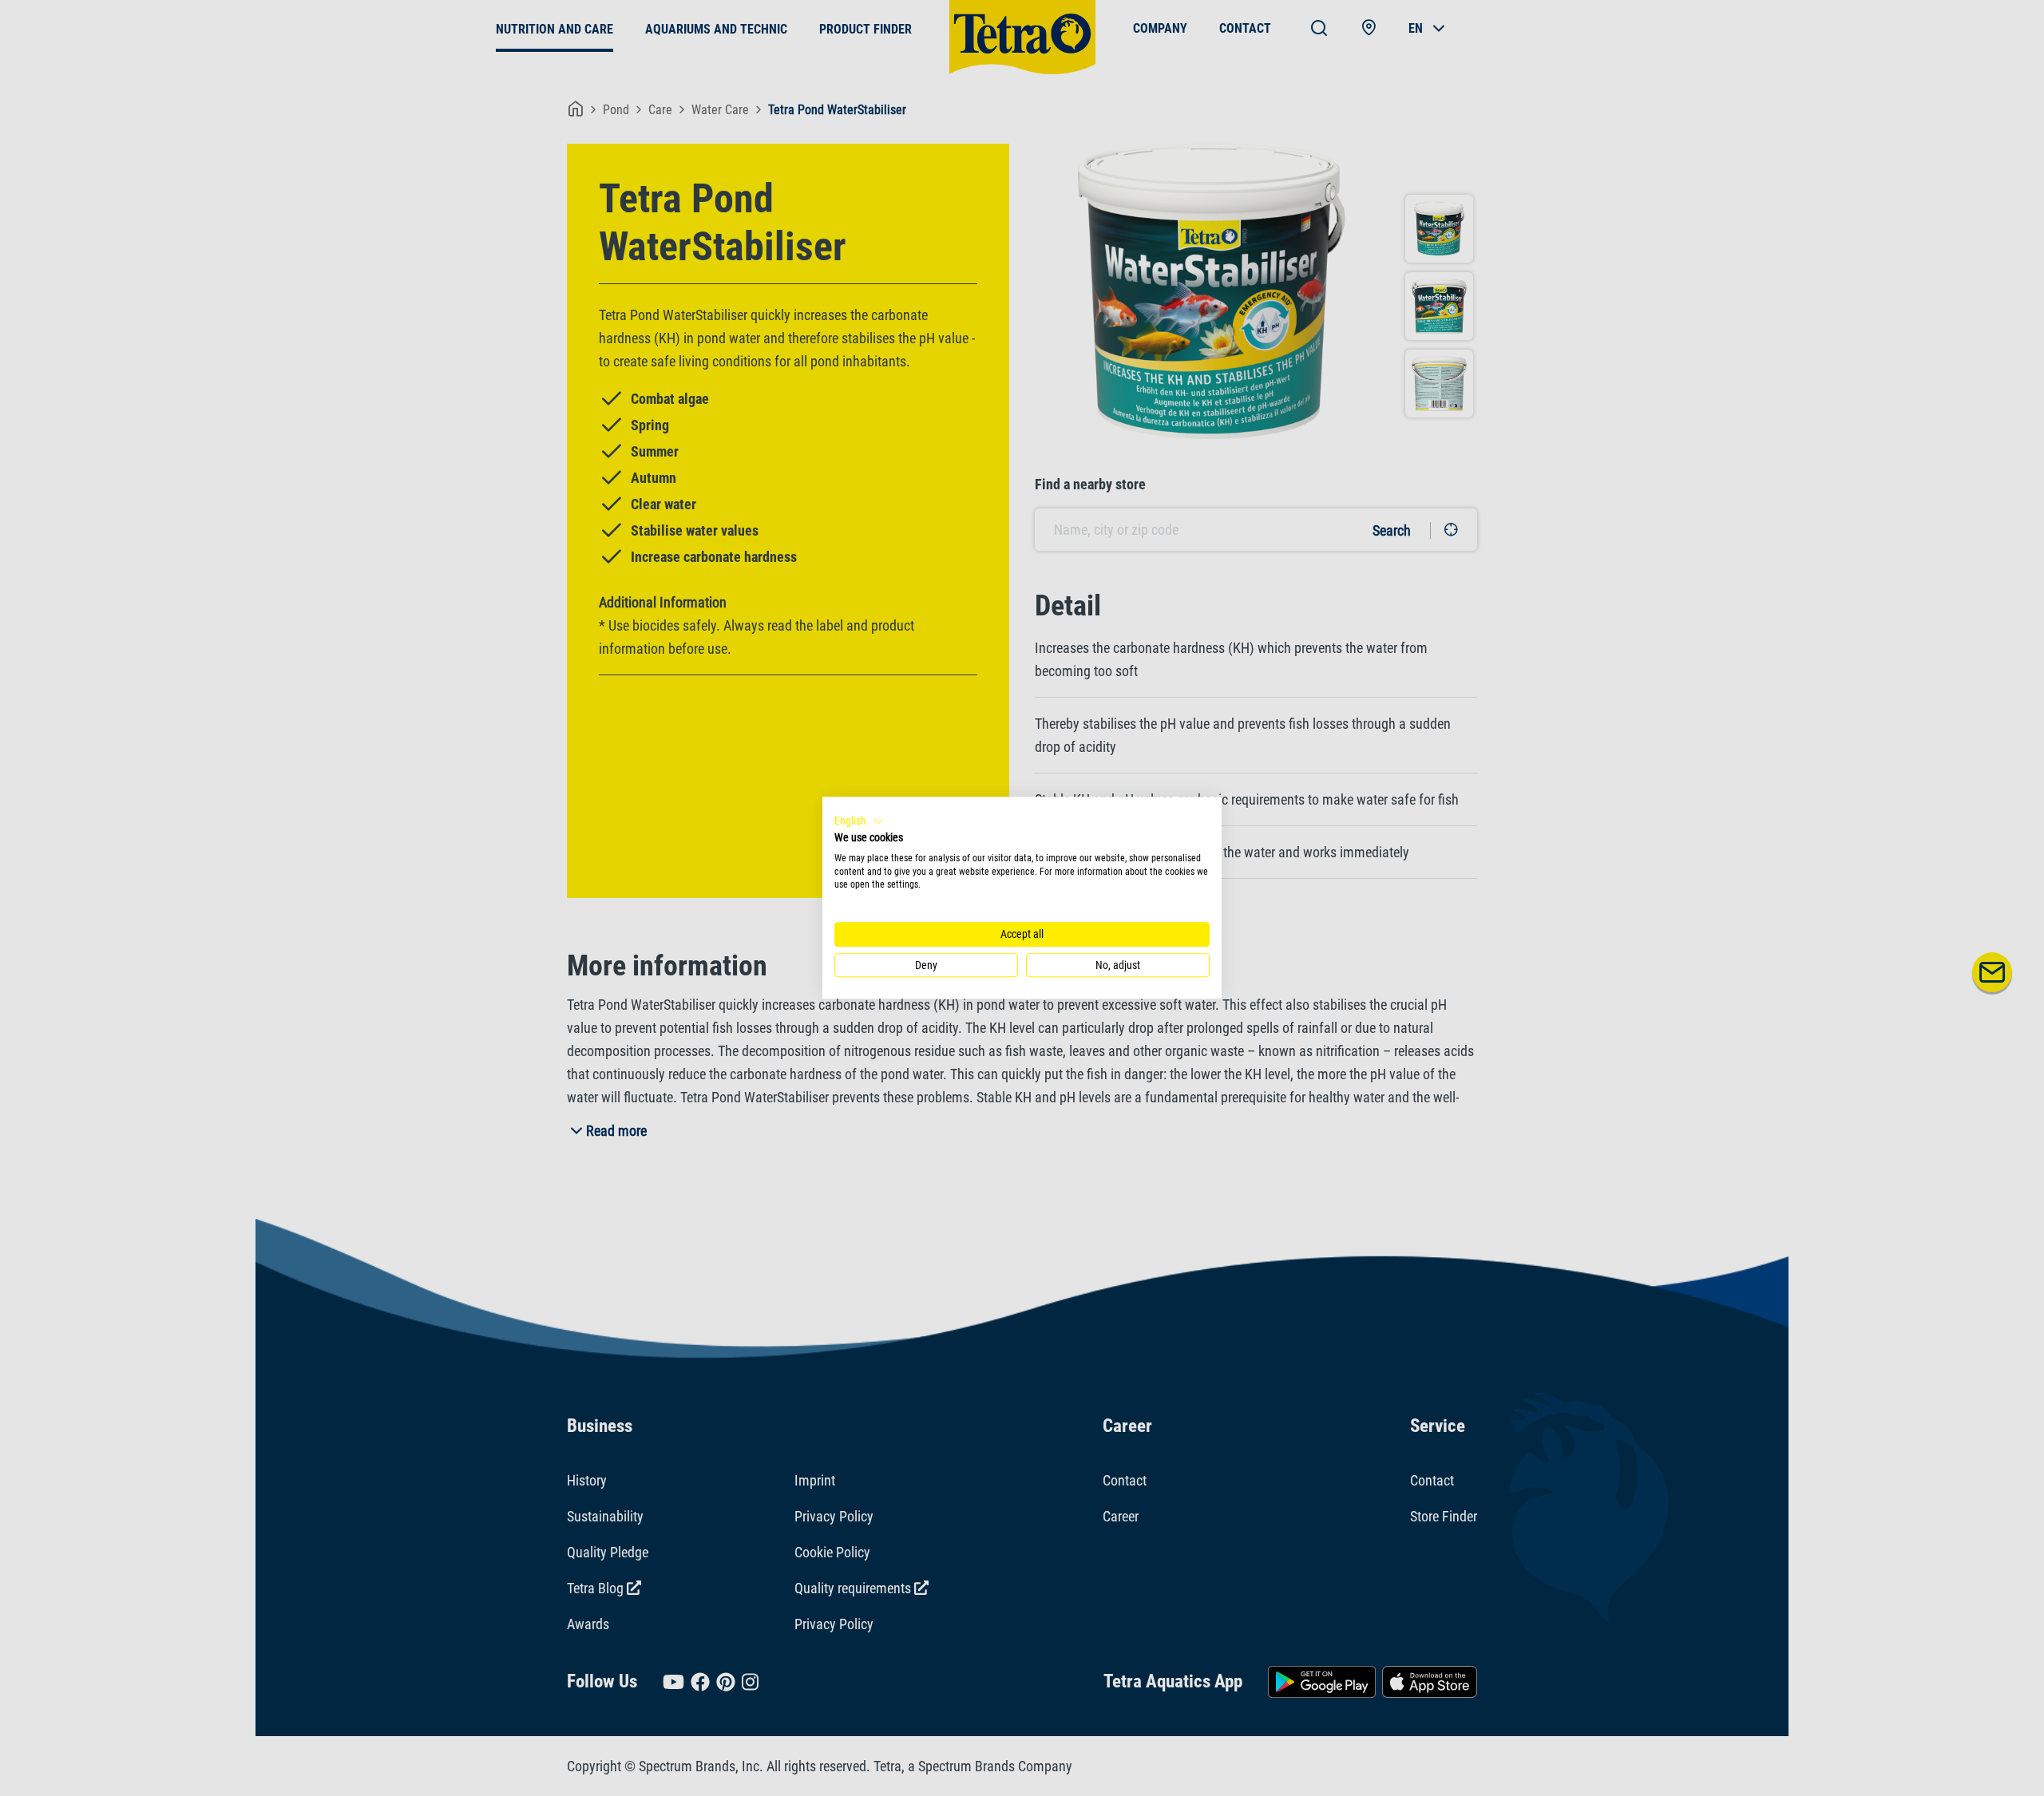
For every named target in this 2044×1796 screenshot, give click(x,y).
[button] (859, 821)
